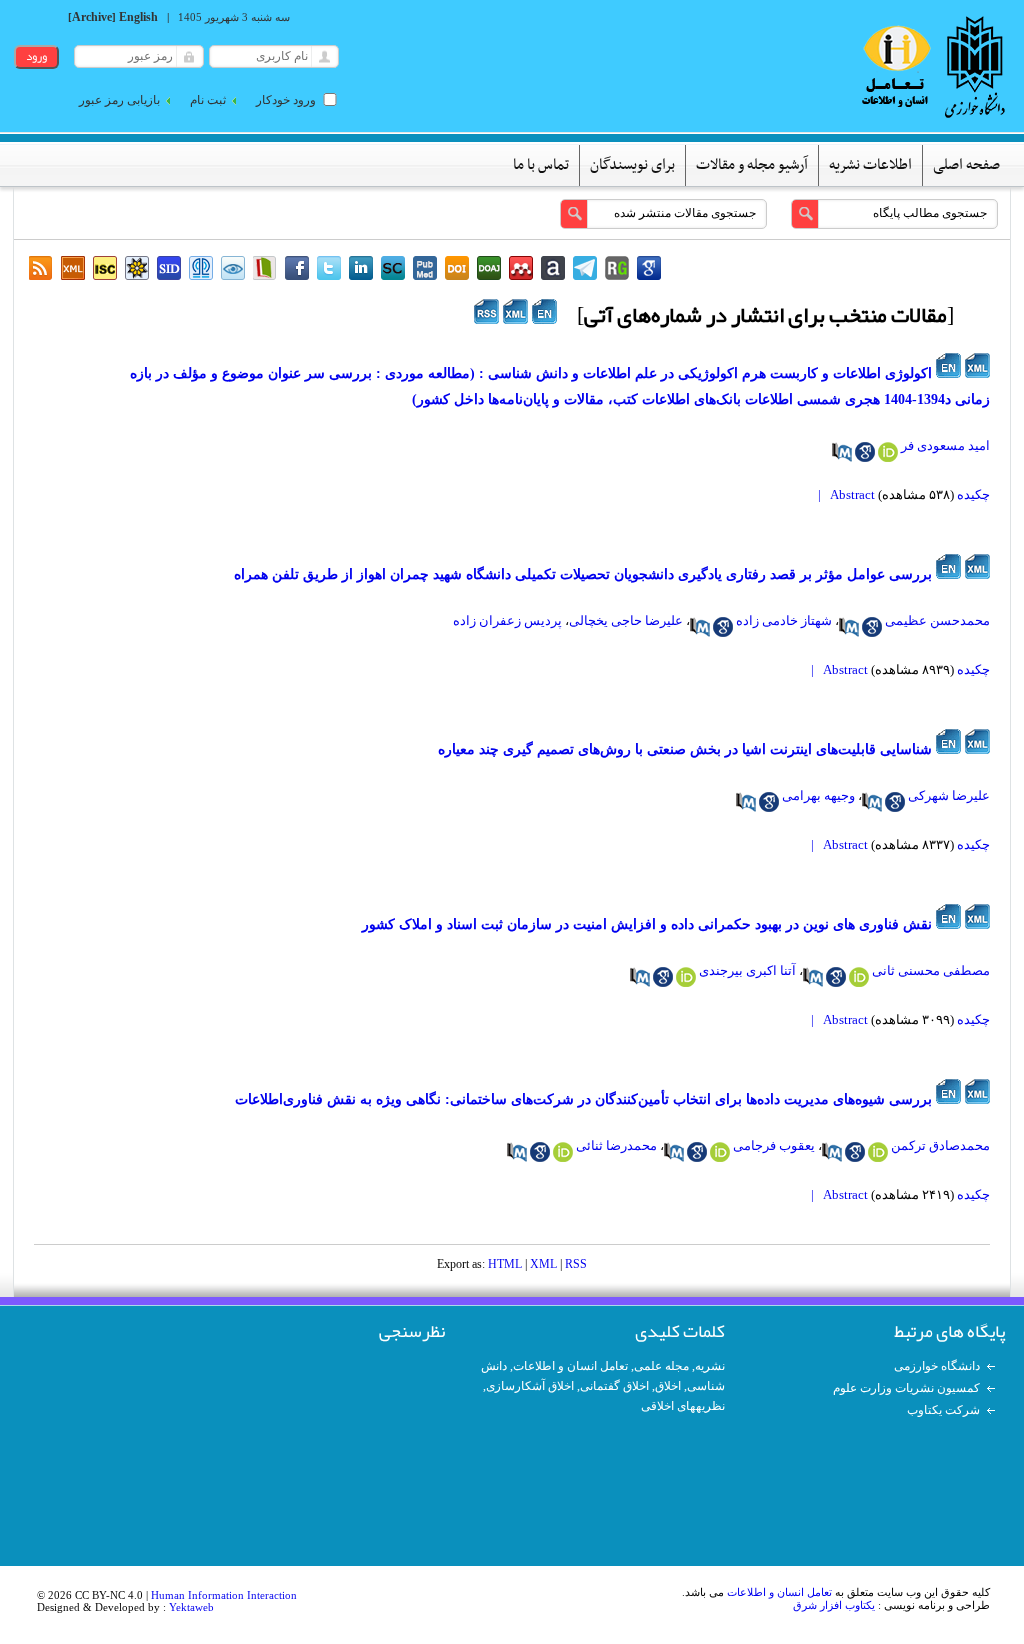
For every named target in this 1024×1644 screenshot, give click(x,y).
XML (543, 1264)
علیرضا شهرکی (949, 795)
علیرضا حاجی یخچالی (626, 620)
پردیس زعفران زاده (507, 620)
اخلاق (668, 1386)
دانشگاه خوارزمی (937, 1366)
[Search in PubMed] (842, 452)
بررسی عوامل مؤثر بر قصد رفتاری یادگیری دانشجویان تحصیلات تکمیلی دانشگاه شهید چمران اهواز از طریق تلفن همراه (583, 574)
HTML (505, 1264)
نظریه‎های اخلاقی (683, 1406)
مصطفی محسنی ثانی (931, 970)
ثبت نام (208, 100)
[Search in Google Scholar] (865, 452)
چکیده (973, 494)
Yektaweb (191, 1607)
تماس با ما (541, 165)
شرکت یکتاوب (943, 1410)
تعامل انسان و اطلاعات (570, 1366)
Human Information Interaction (224, 1595)
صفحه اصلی (966, 165)
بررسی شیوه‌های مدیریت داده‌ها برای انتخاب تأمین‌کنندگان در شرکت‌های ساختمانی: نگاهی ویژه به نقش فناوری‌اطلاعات (583, 1099)
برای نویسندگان (632, 165)
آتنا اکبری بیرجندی (747, 970)
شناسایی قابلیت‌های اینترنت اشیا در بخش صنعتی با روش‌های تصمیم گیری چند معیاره (685, 749)
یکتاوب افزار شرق (834, 1605)
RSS (576, 1264)
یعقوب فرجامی (774, 1145)
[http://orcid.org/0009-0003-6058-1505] (686, 977)
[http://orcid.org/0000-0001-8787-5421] (563, 1152)
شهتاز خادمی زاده (784, 620)
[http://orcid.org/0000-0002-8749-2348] (859, 977)
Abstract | (843, 494)
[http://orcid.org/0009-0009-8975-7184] (878, 1152)
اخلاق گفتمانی (614, 1386)
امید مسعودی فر (945, 445)
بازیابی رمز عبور (119, 100)
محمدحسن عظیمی (937, 620)
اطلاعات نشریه (870, 165)
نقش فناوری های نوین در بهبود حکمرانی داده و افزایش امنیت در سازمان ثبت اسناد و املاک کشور (647, 924)
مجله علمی (661, 1366)
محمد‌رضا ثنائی (616, 1145)
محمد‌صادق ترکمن (940, 1145)
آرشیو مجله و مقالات (752, 165)
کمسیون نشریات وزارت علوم (906, 1388)
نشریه (710, 1366)
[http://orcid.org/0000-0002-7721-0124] (888, 452)
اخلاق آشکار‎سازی (530, 1386)
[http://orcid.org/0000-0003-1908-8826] (720, 1152)
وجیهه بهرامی (818, 795)
